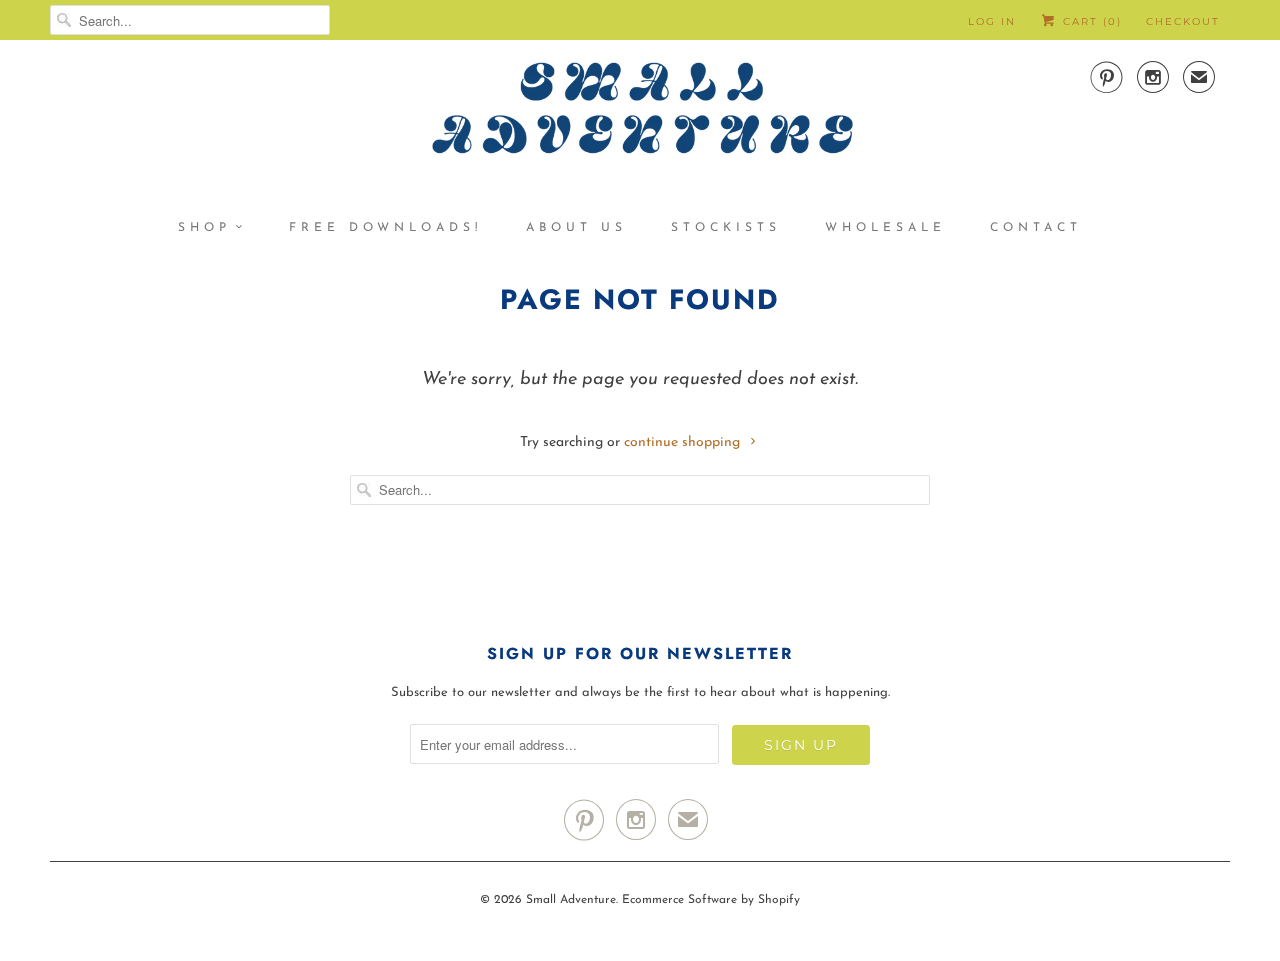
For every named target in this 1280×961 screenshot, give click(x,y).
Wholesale (885, 228)
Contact (1036, 228)
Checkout (1183, 21)
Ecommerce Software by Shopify (711, 900)
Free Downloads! (385, 228)
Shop (204, 228)
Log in (992, 21)
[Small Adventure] (640, 115)
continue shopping (684, 442)
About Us (576, 228)
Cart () (1090, 21)
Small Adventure (571, 900)
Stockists (726, 228)
